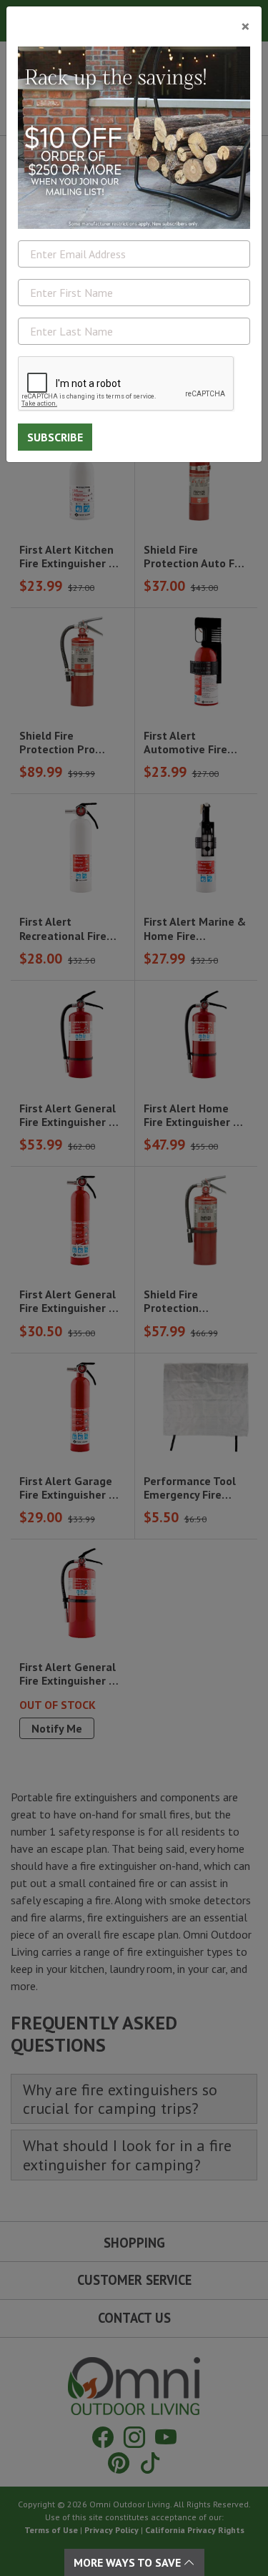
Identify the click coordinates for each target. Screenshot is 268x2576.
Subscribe (55, 437)
